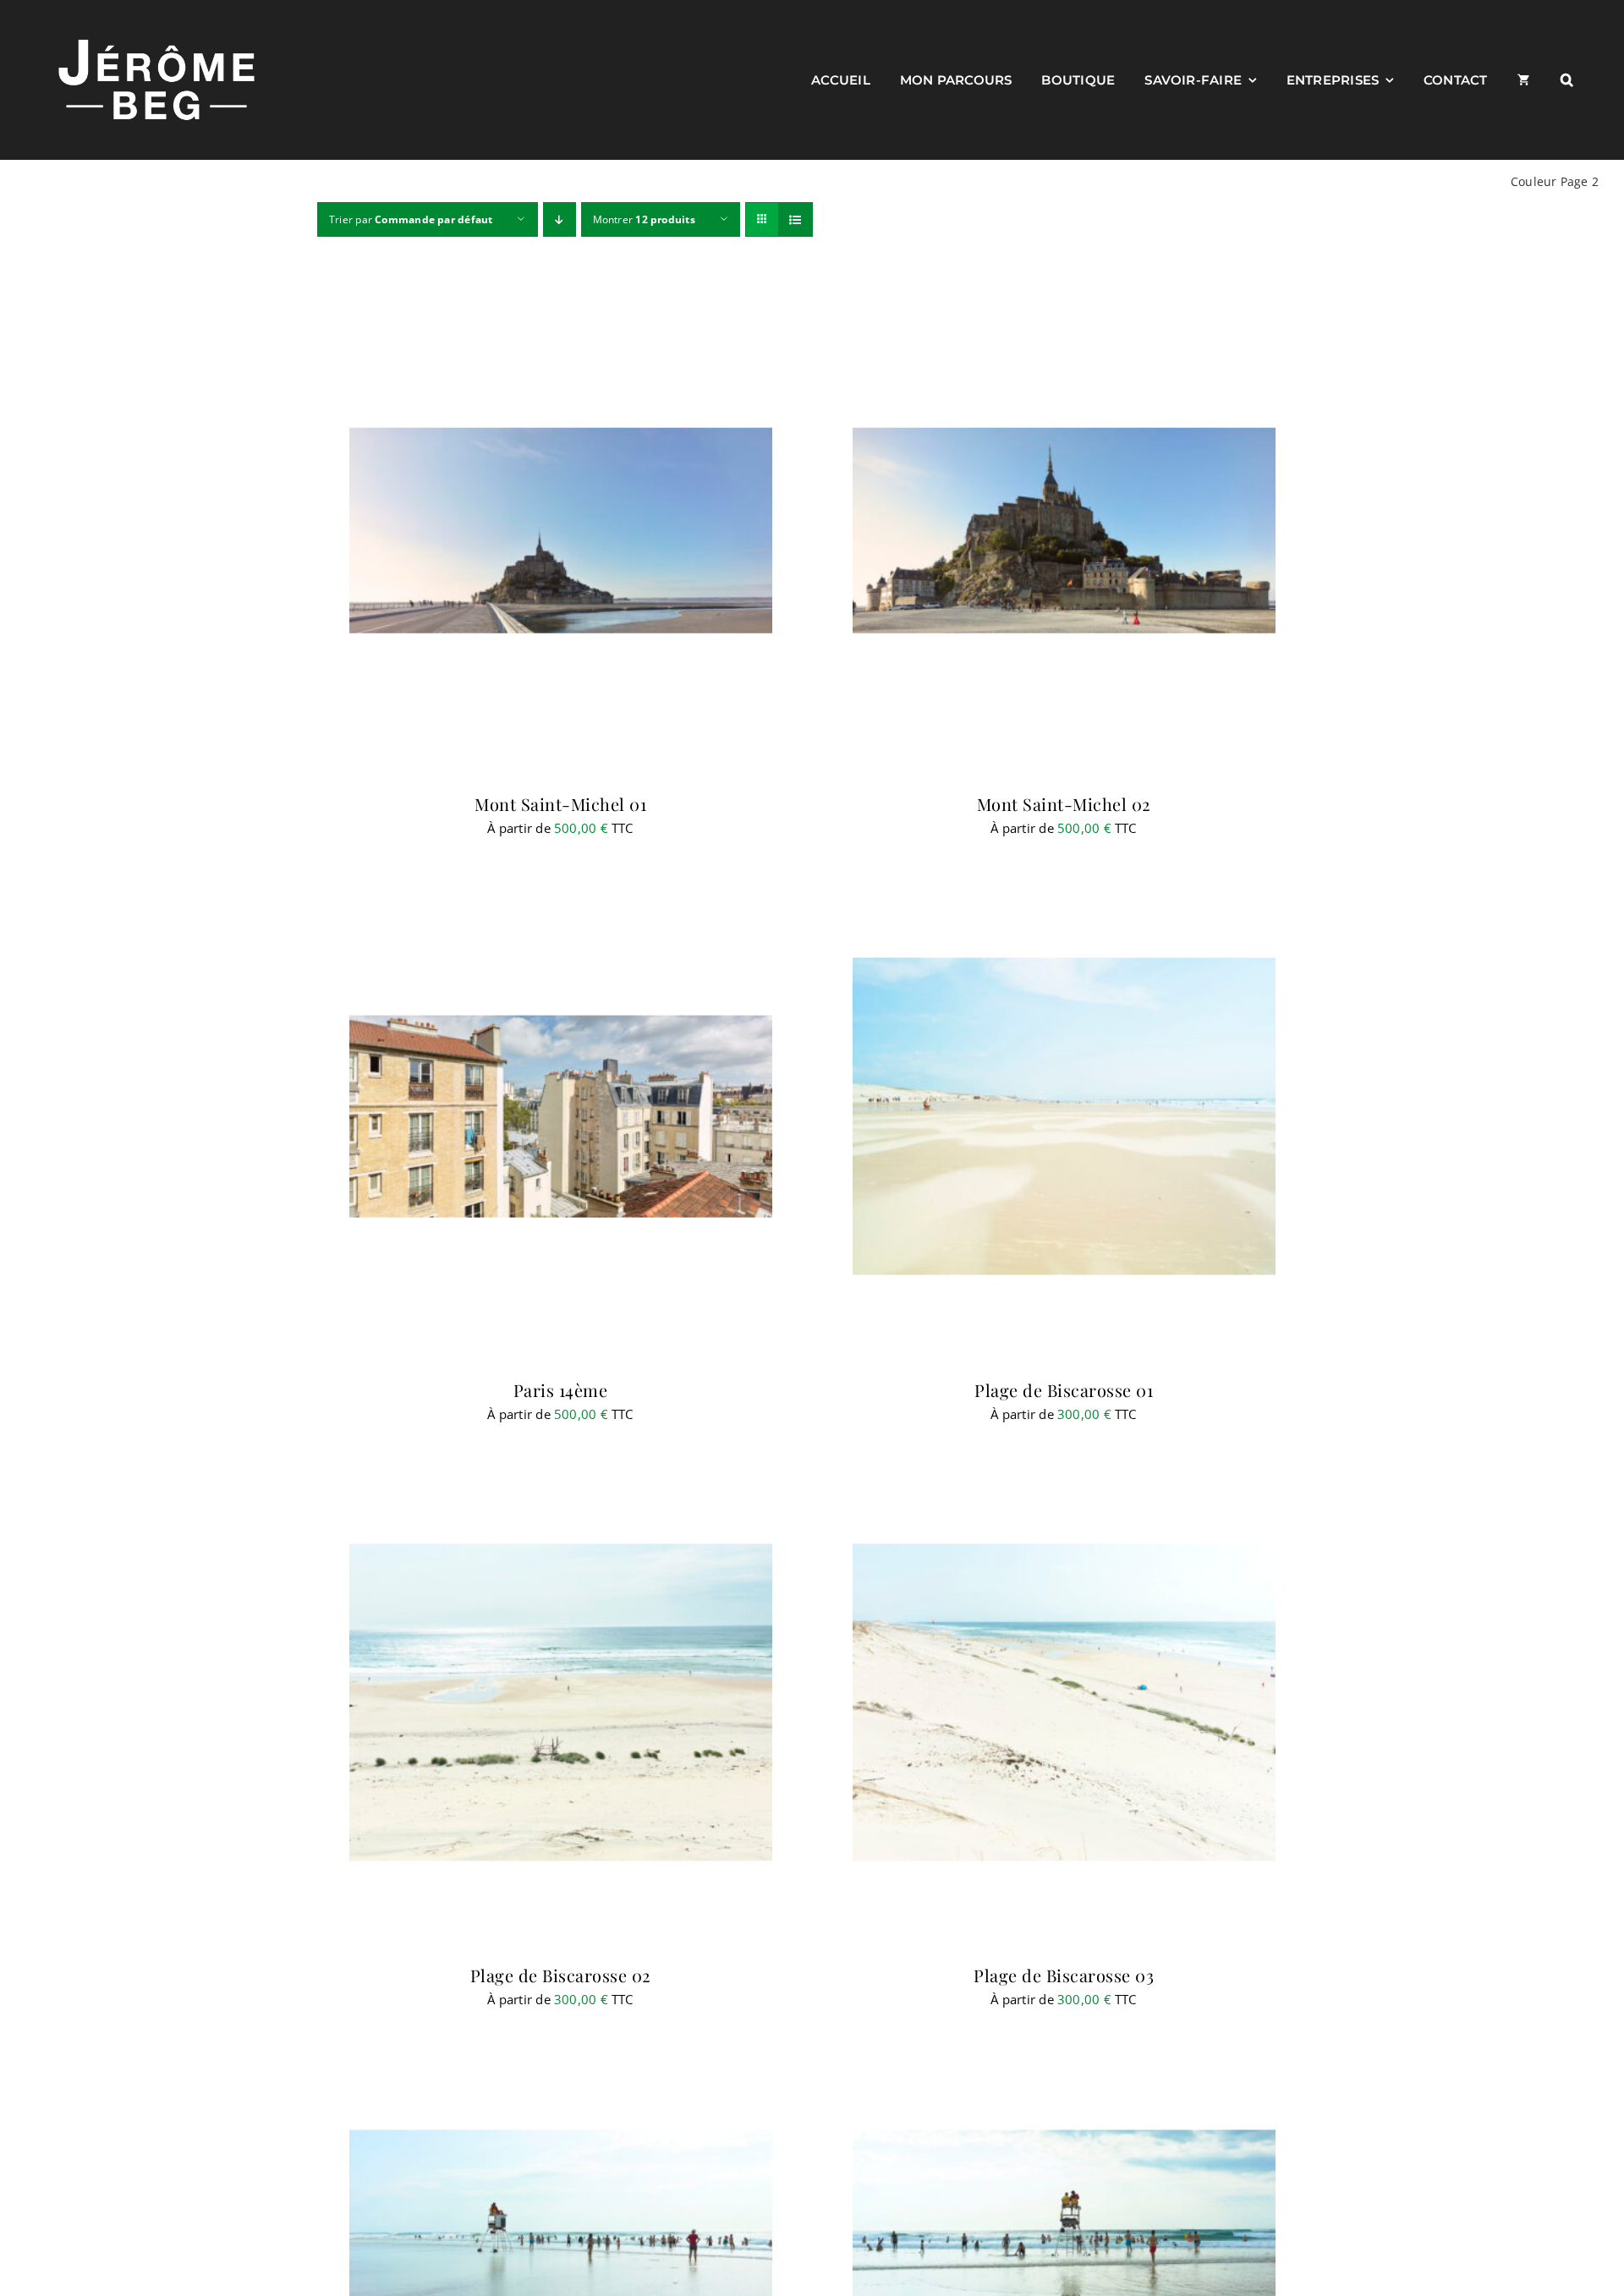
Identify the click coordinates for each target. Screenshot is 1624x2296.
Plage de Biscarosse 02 (561, 1975)
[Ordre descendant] (560, 219)
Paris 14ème (561, 1390)
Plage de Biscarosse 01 (1064, 1390)
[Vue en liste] (796, 219)
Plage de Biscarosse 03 (1064, 1975)
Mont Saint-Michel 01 (560, 804)
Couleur (1534, 181)
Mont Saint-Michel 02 (1064, 804)
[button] (1567, 79)
